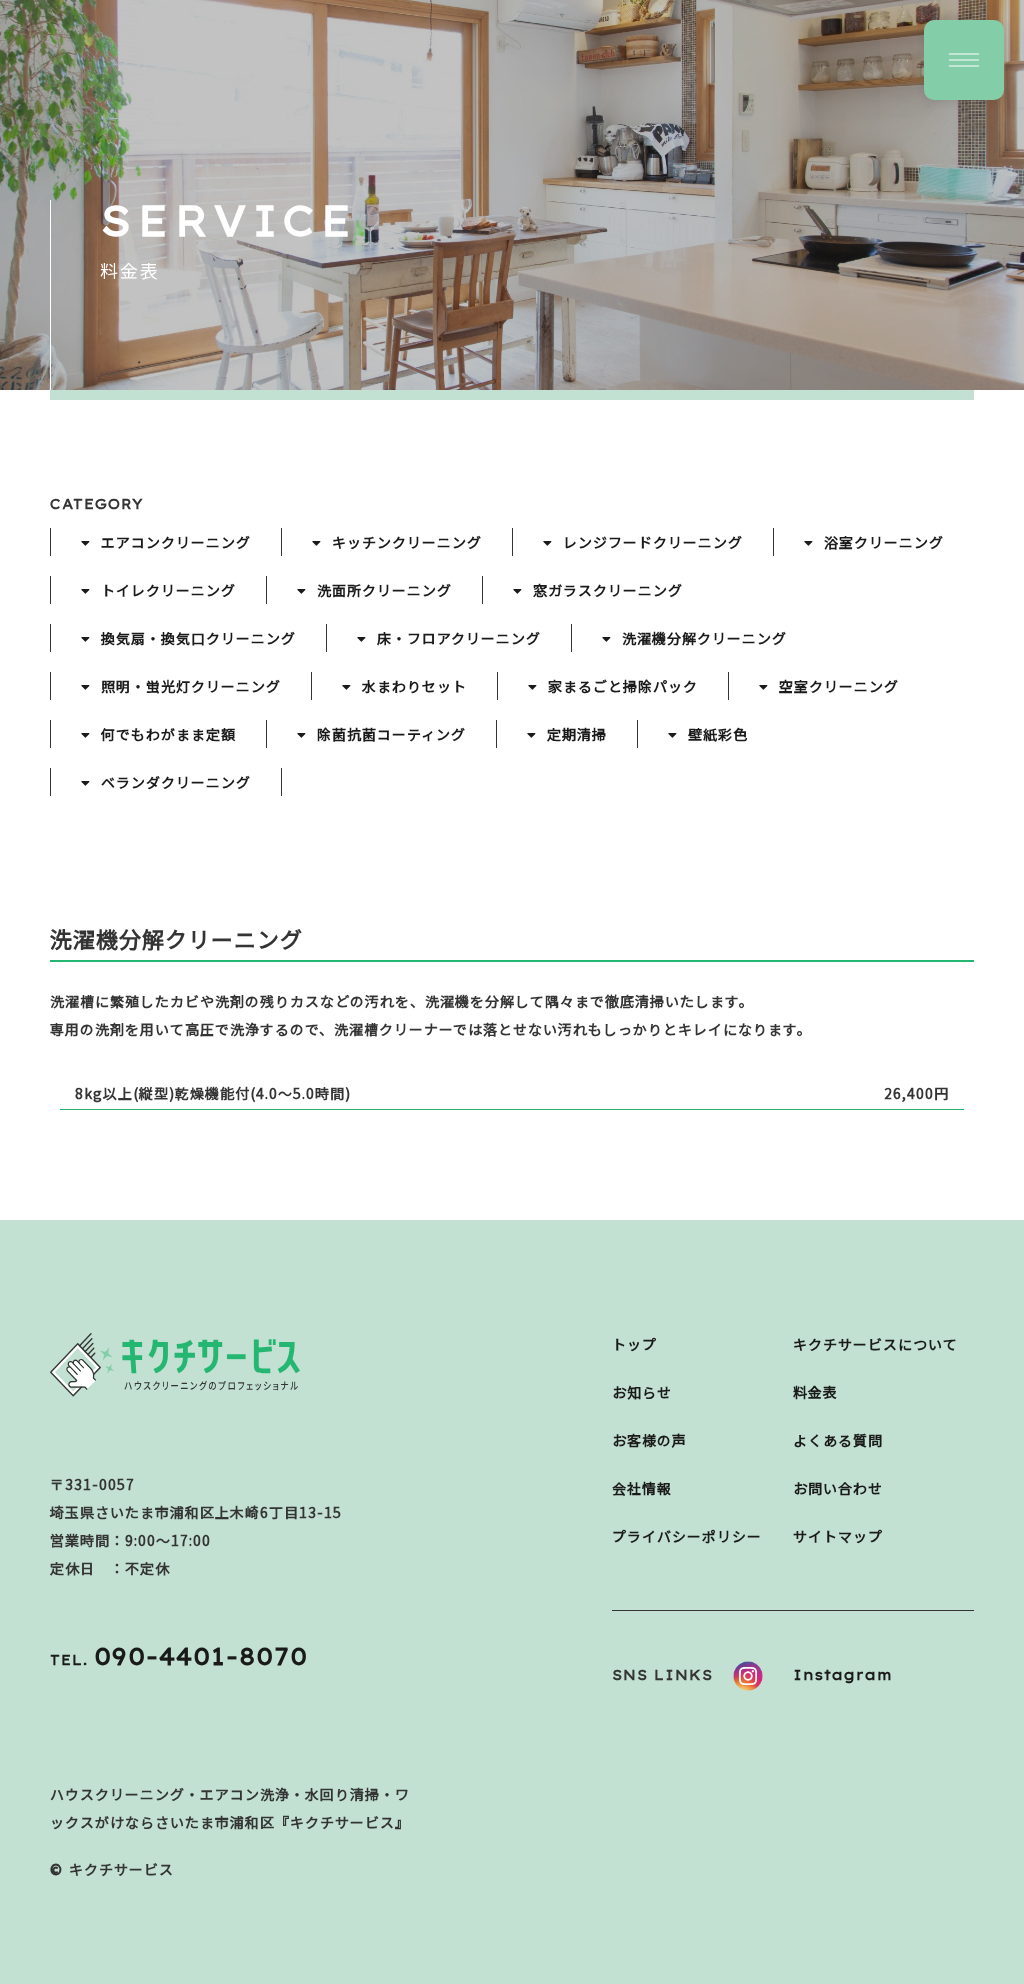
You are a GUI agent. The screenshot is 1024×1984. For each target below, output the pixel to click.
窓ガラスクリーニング (608, 590)
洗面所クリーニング (384, 590)
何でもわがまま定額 (168, 734)
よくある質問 (838, 1440)
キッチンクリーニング (407, 542)
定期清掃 (577, 734)
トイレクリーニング (168, 590)
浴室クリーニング (884, 542)
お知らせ (642, 1392)
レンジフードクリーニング (653, 542)
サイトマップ (838, 1536)
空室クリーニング (839, 686)
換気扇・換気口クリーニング (198, 638)
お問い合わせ (838, 1488)
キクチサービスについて (875, 1344)
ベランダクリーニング (176, 782)
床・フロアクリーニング (459, 638)
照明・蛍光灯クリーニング (191, 686)
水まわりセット (414, 686)
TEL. (179, 1660)
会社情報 (642, 1488)
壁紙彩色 (718, 734)
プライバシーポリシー (687, 1536)
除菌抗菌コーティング (391, 734)
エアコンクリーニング (176, 542)
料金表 (815, 1392)
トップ (634, 1344)
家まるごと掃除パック (623, 686)
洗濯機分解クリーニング (704, 638)
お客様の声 (649, 1440)
